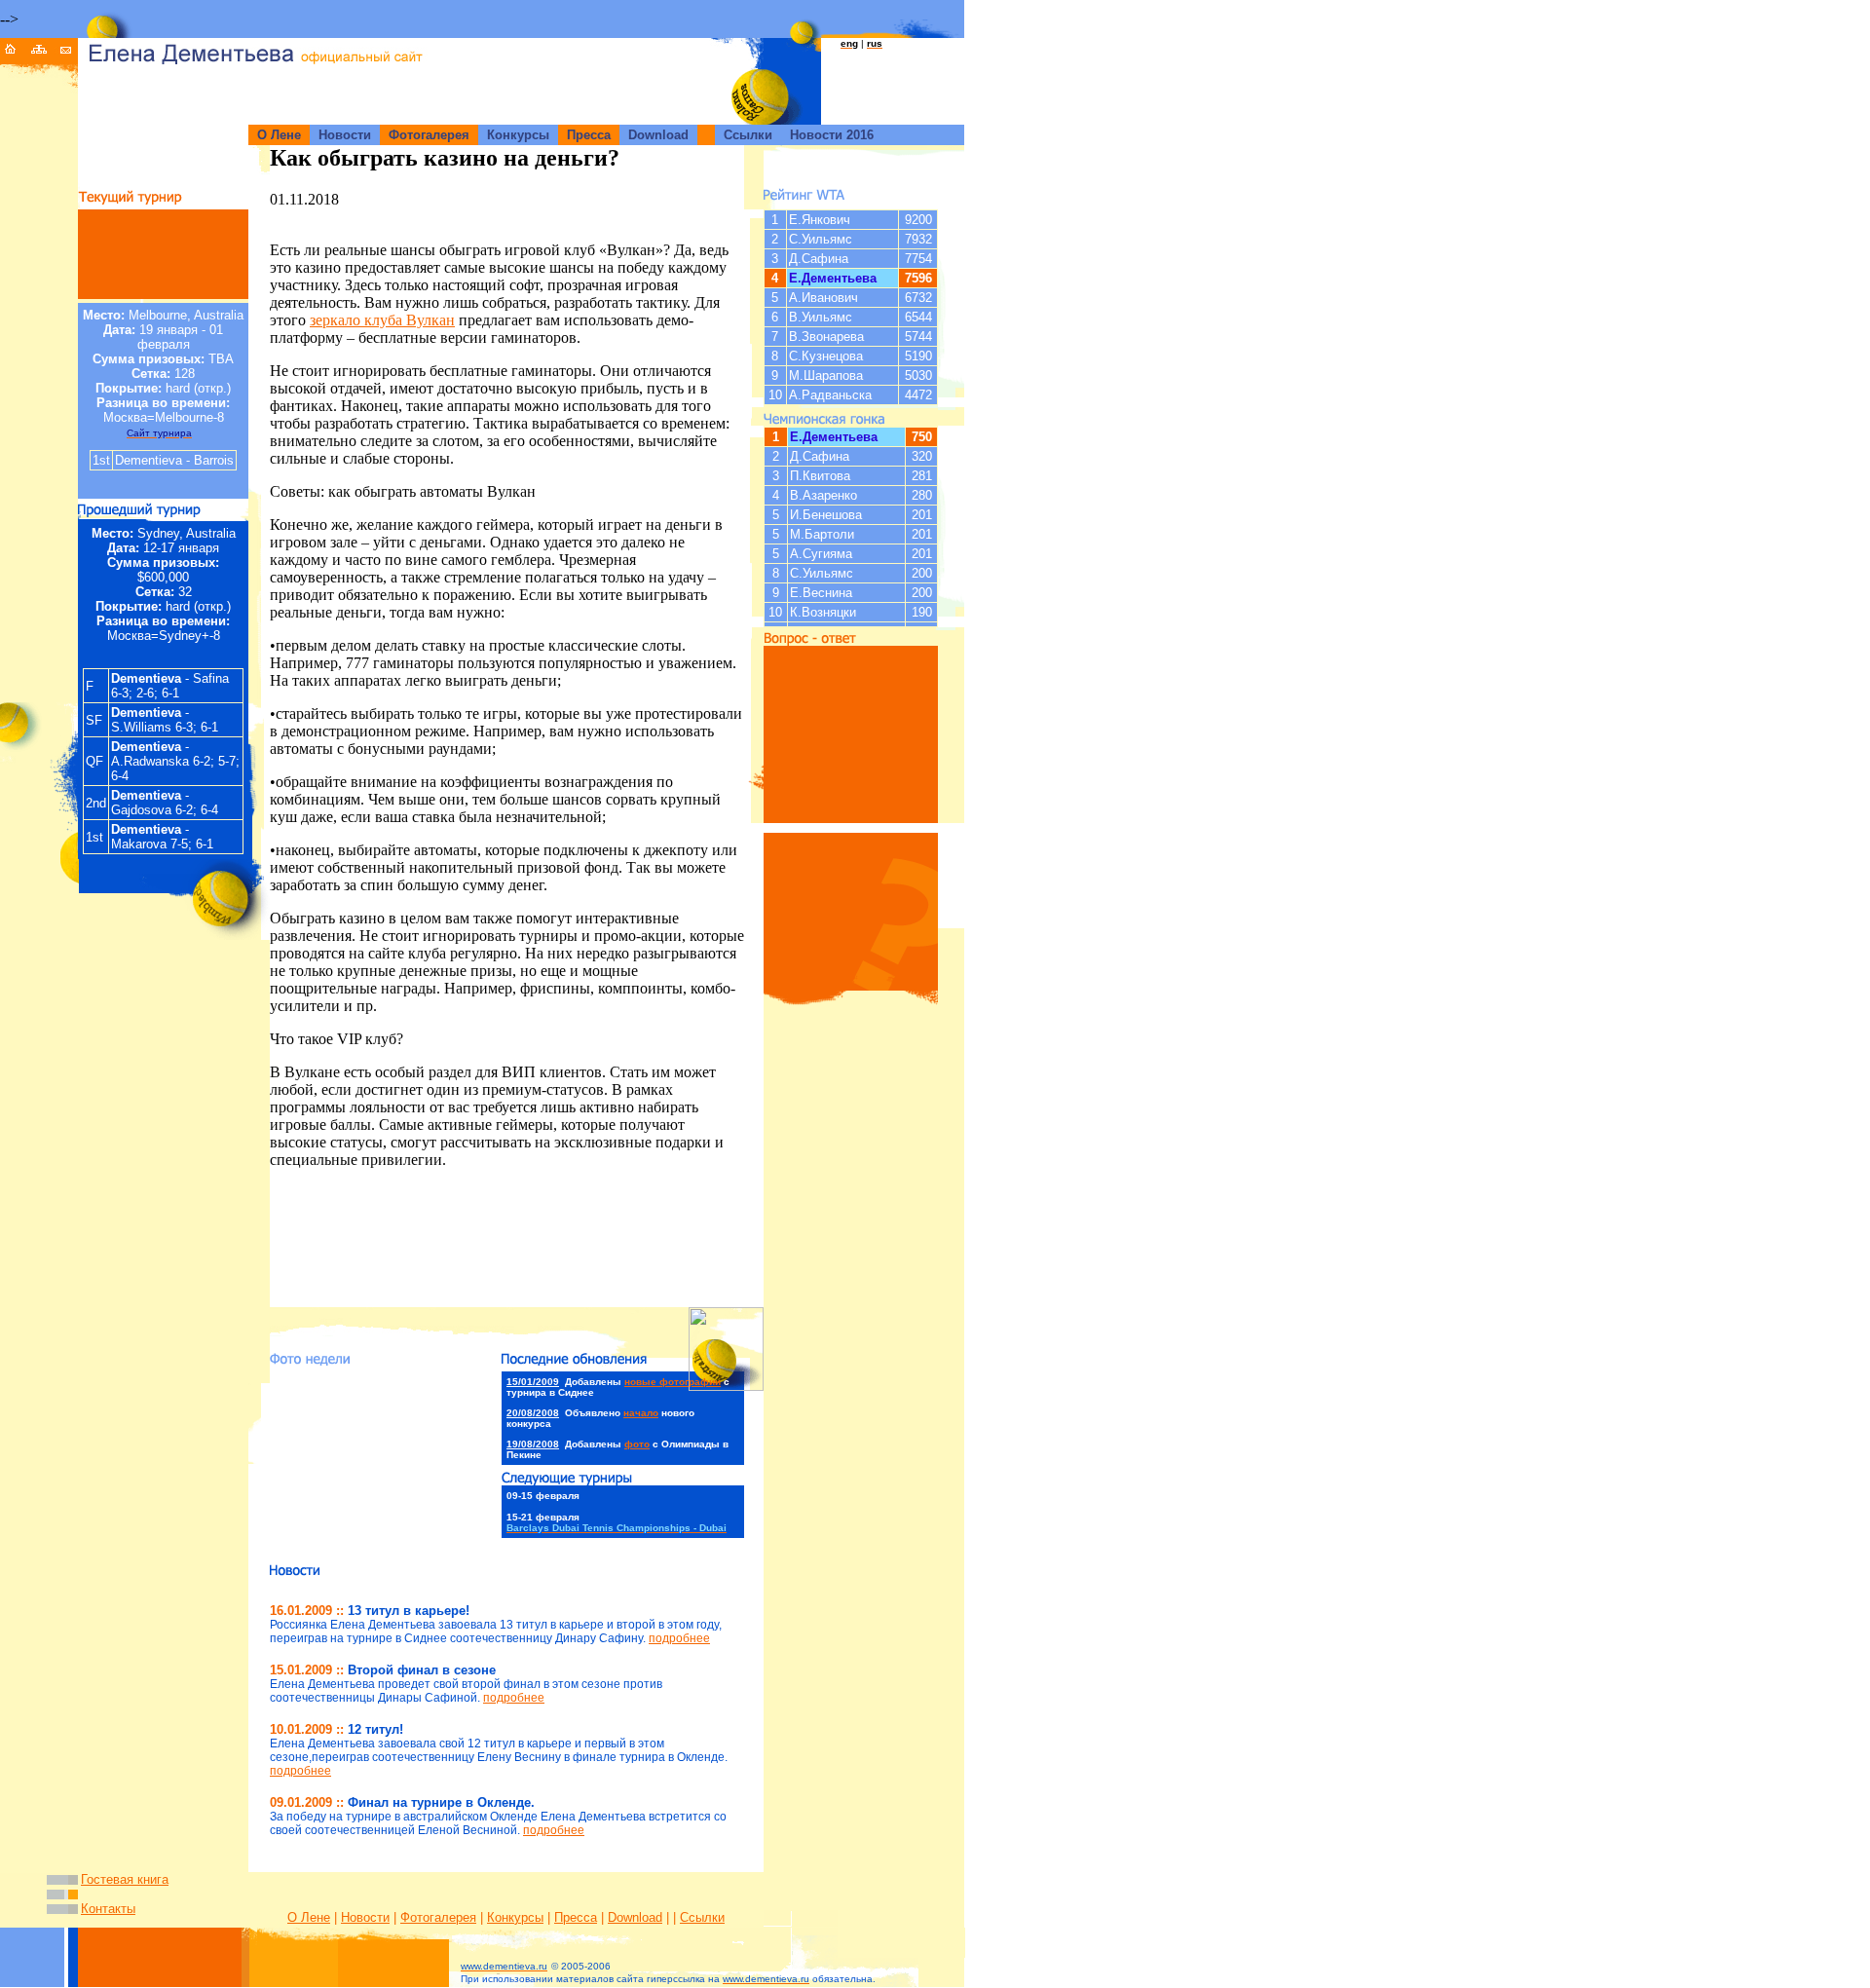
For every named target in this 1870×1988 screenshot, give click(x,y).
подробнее (679, 1638)
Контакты (108, 1909)
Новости (365, 1917)
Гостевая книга (125, 1879)
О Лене (309, 1917)
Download (635, 1917)
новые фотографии (673, 1382)
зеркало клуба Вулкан (382, 320)
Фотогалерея (438, 1917)
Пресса (576, 1917)
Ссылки (702, 1917)
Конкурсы (515, 1917)
